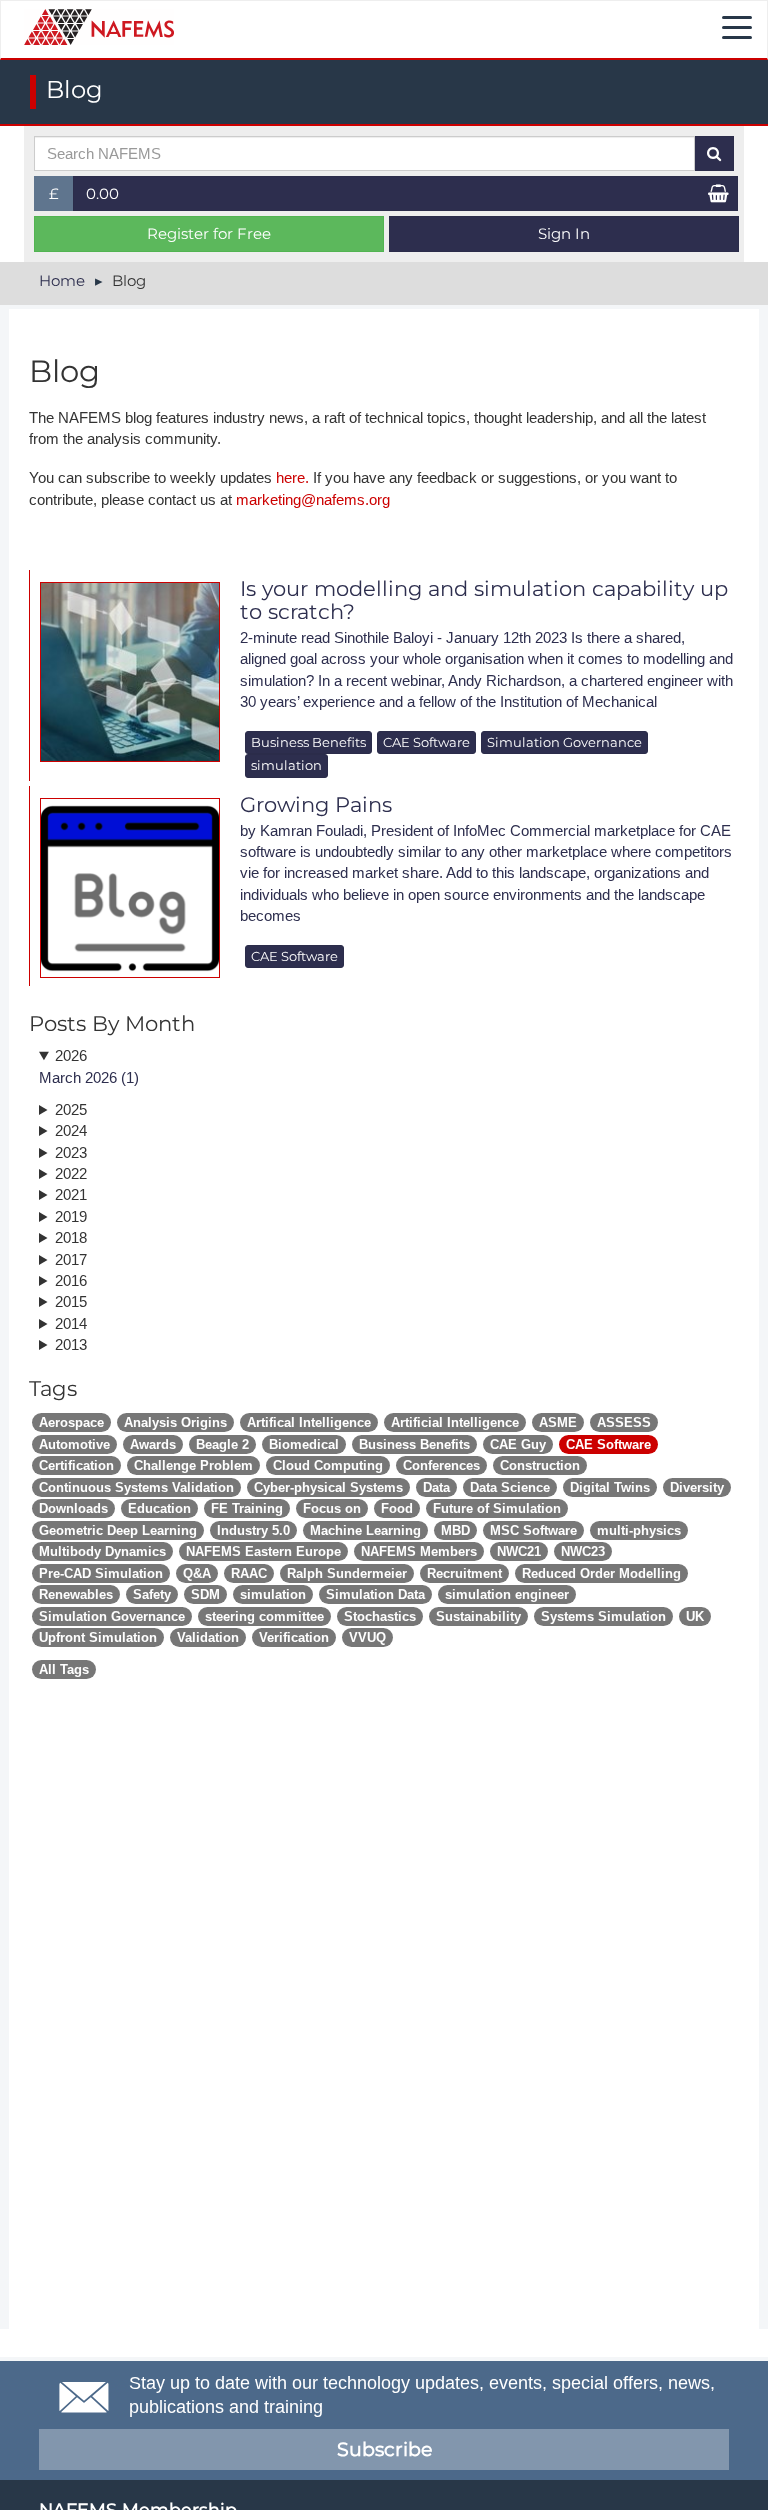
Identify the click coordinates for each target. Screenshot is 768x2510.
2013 (71, 1344)
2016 (71, 1280)
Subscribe (384, 2449)
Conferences (441, 1465)
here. (292, 477)
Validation (208, 1637)
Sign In (564, 233)
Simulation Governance (564, 742)
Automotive (74, 1444)
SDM (205, 1594)
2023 (71, 1152)
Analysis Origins (175, 1422)
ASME (558, 1422)
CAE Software (426, 742)
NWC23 (583, 1551)
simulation (286, 765)
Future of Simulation (497, 1508)
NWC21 (519, 1551)
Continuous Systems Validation (136, 1487)
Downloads (73, 1508)
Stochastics (380, 1616)
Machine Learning (365, 1530)
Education (159, 1508)
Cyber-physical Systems (328, 1487)
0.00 (102, 193)
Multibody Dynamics (102, 1551)
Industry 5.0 (253, 1530)
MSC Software (533, 1530)
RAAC (249, 1573)
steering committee (264, 1616)
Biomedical (304, 1444)
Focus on (332, 1508)
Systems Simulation (603, 1616)
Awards (153, 1444)
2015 (71, 1301)
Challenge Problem (193, 1465)
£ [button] (61, 197)
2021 (71, 1194)
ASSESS (624, 1422)
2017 (71, 1259)
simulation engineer (507, 1594)
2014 (71, 1323)
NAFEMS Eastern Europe (263, 1551)
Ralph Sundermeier (347, 1573)
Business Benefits (308, 742)
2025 (71, 1109)
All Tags (64, 1669)
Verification (294, 1637)
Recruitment (464, 1573)
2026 (71, 1055)
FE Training (247, 1508)
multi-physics (639, 1530)
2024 (71, 1130)
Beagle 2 (222, 1444)
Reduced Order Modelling (601, 1573)
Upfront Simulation (98, 1637)
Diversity (697, 1487)
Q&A (197, 1573)
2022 (71, 1173)
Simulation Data (375, 1594)
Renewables (76, 1594)
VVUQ (367, 1637)
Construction (540, 1465)
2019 (71, 1216)
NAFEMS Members (419, 1551)
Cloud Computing (328, 1465)
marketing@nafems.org (313, 499)
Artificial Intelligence (455, 1422)
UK (695, 1616)
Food (397, 1508)
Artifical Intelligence (309, 1422)
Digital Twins (610, 1487)
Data (436, 1487)
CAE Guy (518, 1444)
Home (62, 280)
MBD (455, 1530)
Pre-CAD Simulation (101, 1573)
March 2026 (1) (89, 1077)
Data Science (510, 1487)
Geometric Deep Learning (118, 1530)
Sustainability (478, 1616)
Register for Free (209, 233)
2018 (71, 1237)
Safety (152, 1594)
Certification (76, 1465)
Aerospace (71, 1422)
